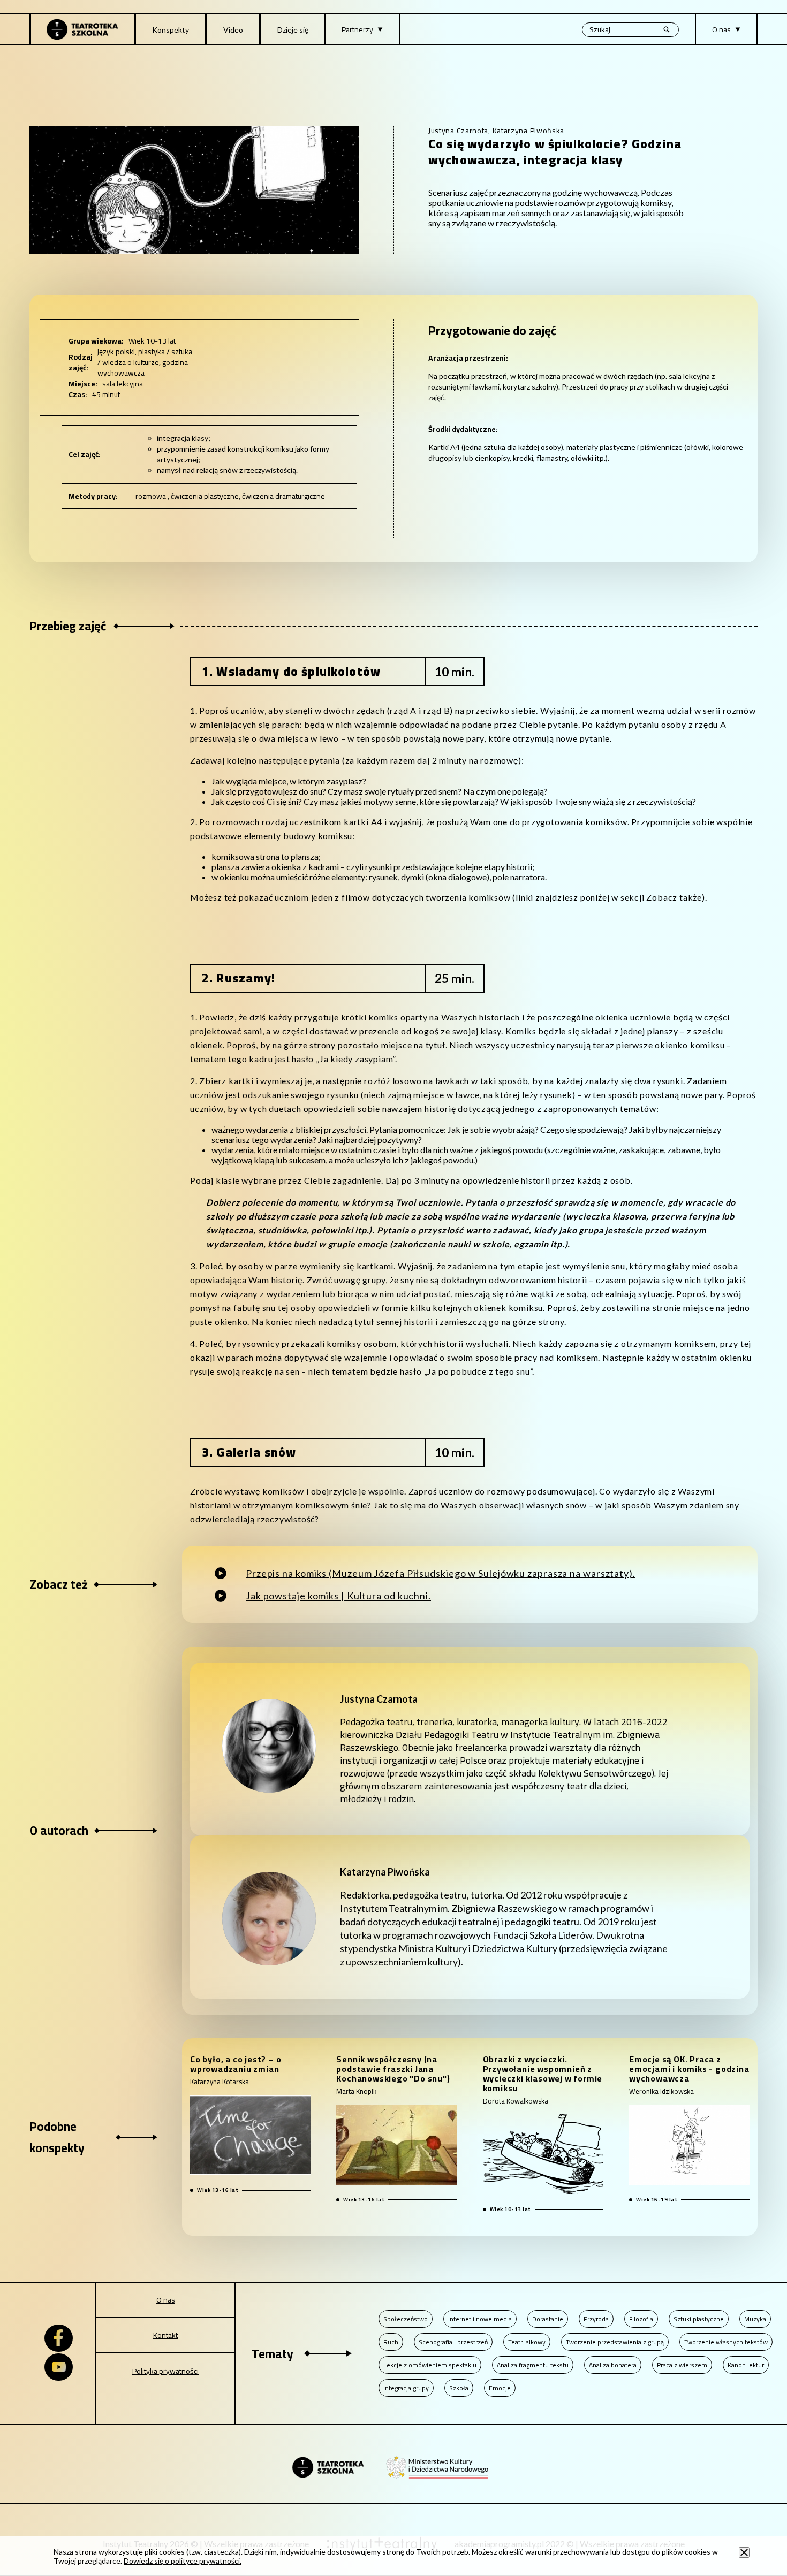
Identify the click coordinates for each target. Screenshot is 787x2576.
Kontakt (165, 2335)
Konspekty (171, 30)
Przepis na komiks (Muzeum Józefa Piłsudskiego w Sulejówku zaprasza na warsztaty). (441, 1573)
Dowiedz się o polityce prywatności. (183, 2561)
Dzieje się (293, 30)
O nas (166, 2300)
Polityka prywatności (165, 2371)
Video (233, 30)
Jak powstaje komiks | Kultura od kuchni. (338, 1596)
